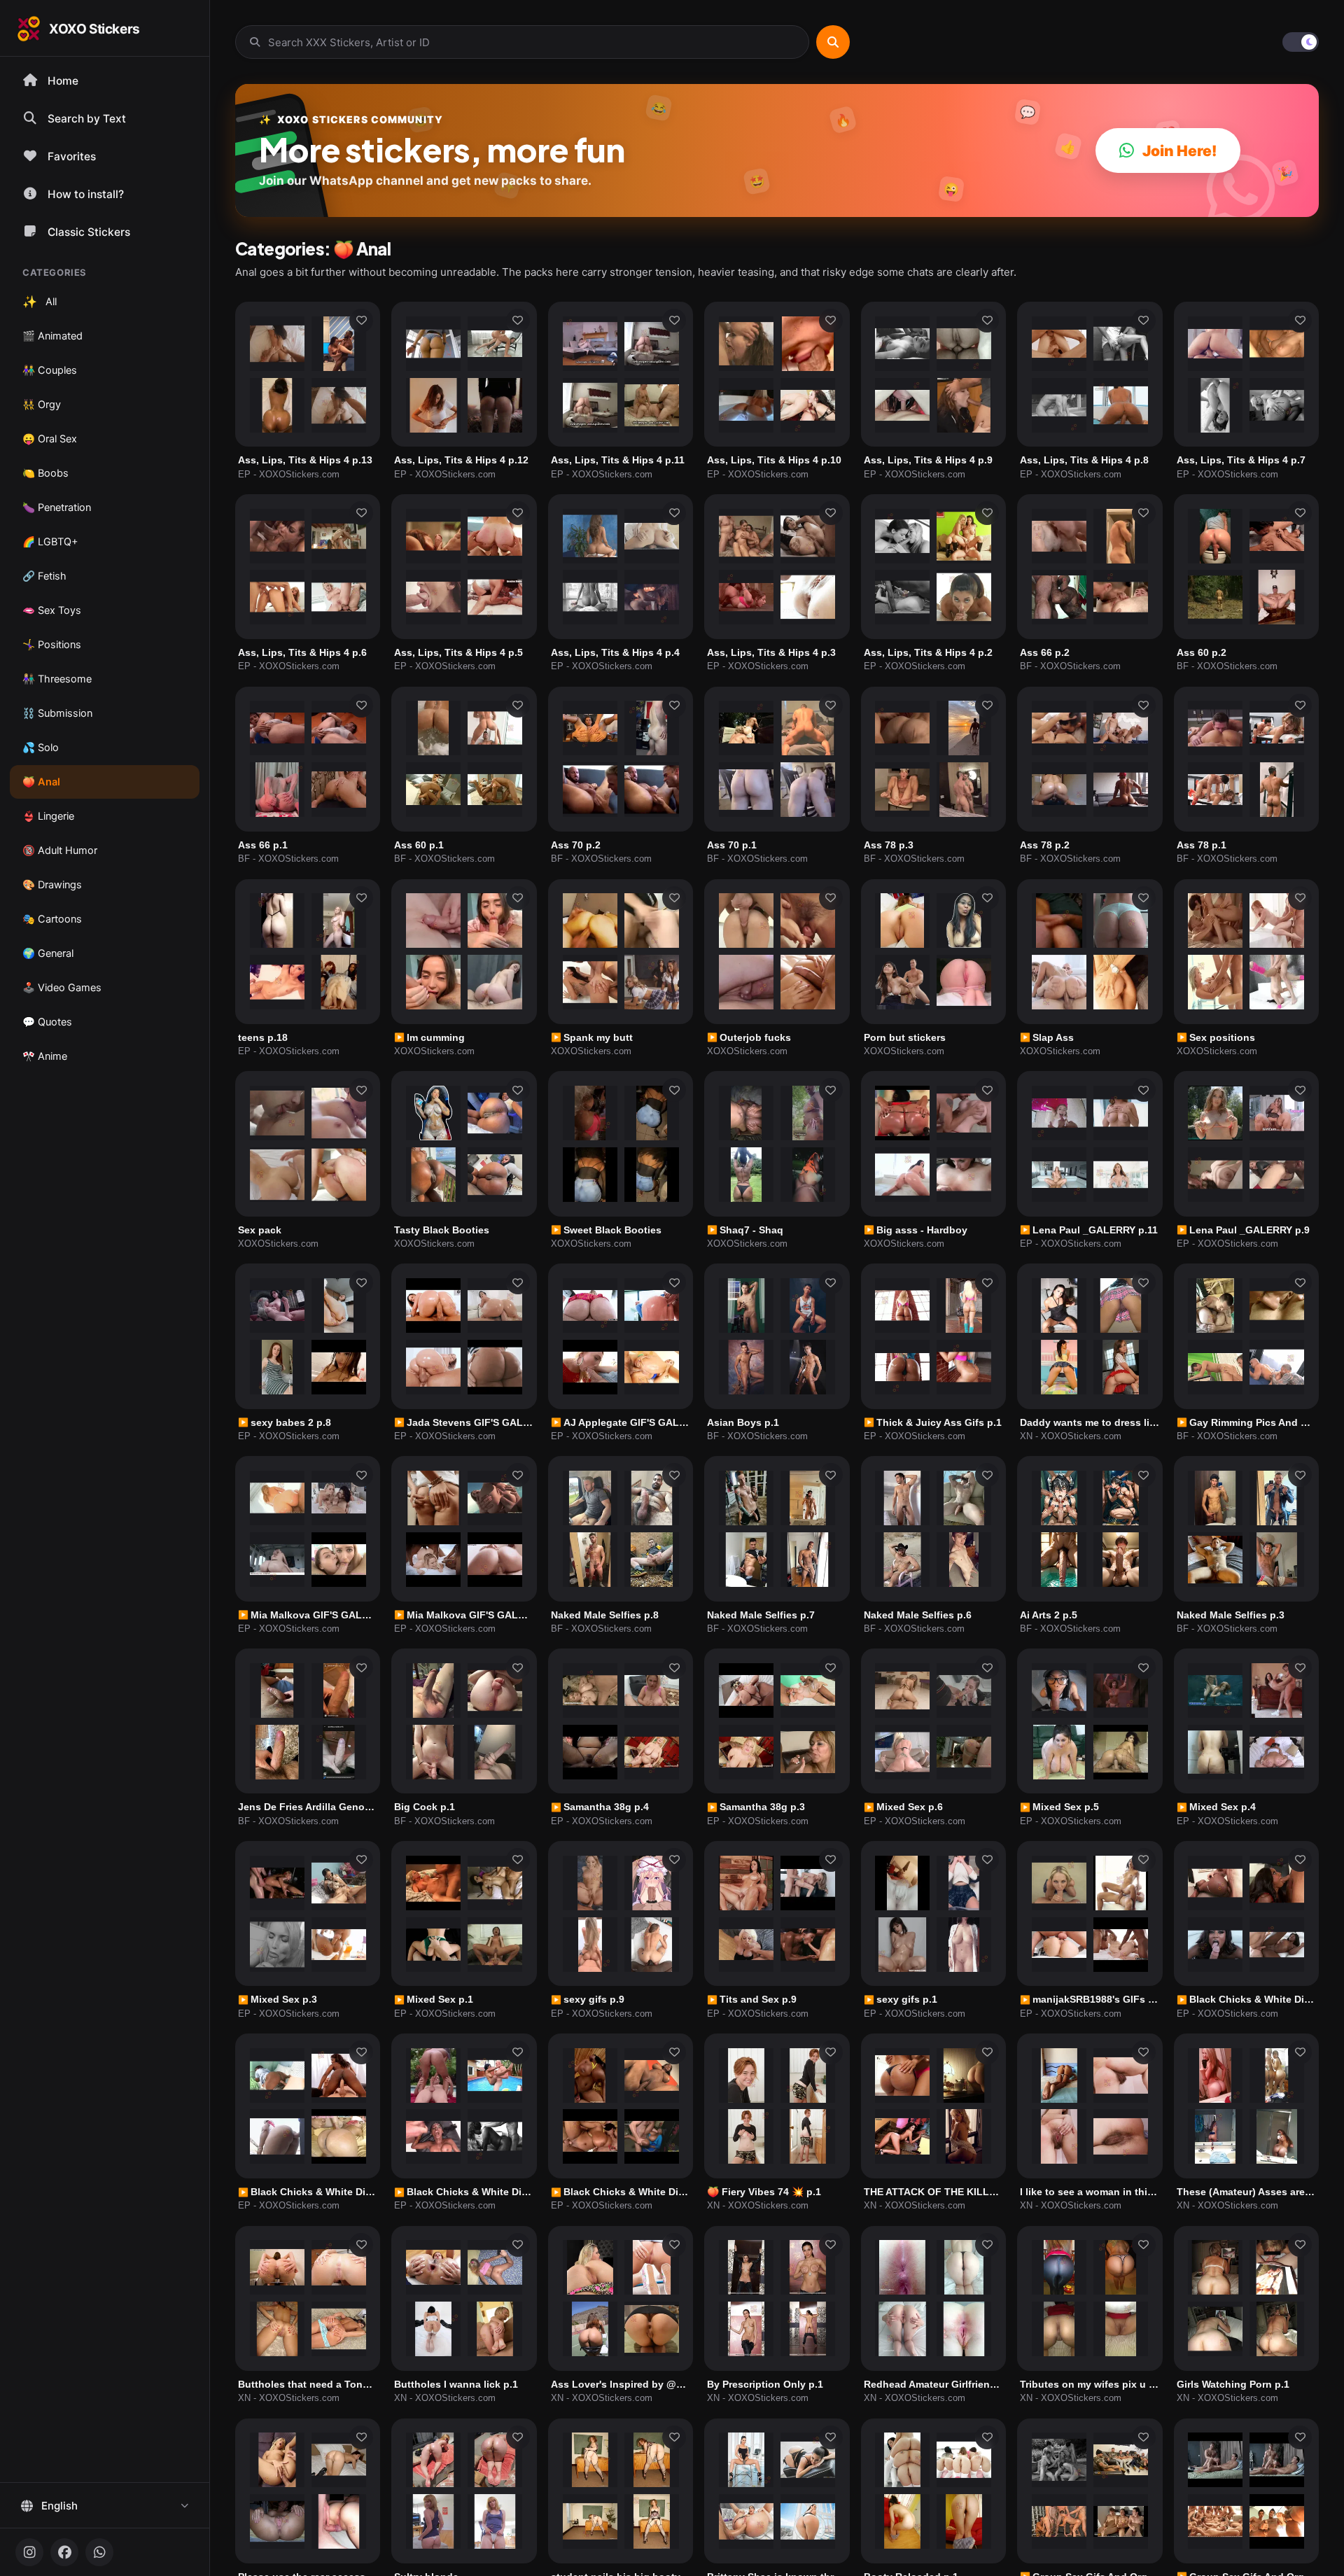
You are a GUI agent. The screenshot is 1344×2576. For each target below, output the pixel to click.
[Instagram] (29, 2552)
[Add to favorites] (361, 321)
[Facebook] (64, 2552)
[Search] (833, 42)
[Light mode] (1301, 42)
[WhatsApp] (99, 2552)
